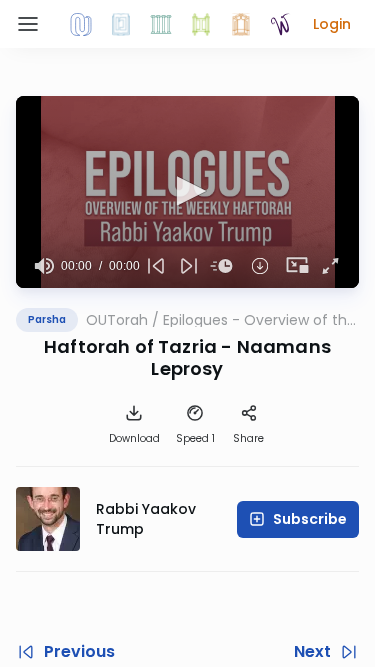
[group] (44, 266)
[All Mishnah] (121, 24)
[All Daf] (241, 24)
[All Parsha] (201, 24)
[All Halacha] (161, 24)
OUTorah (117, 320)
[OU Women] (281, 24)
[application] (187, 192)
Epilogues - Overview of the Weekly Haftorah (259, 320)
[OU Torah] (81, 24)
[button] (332, 24)
